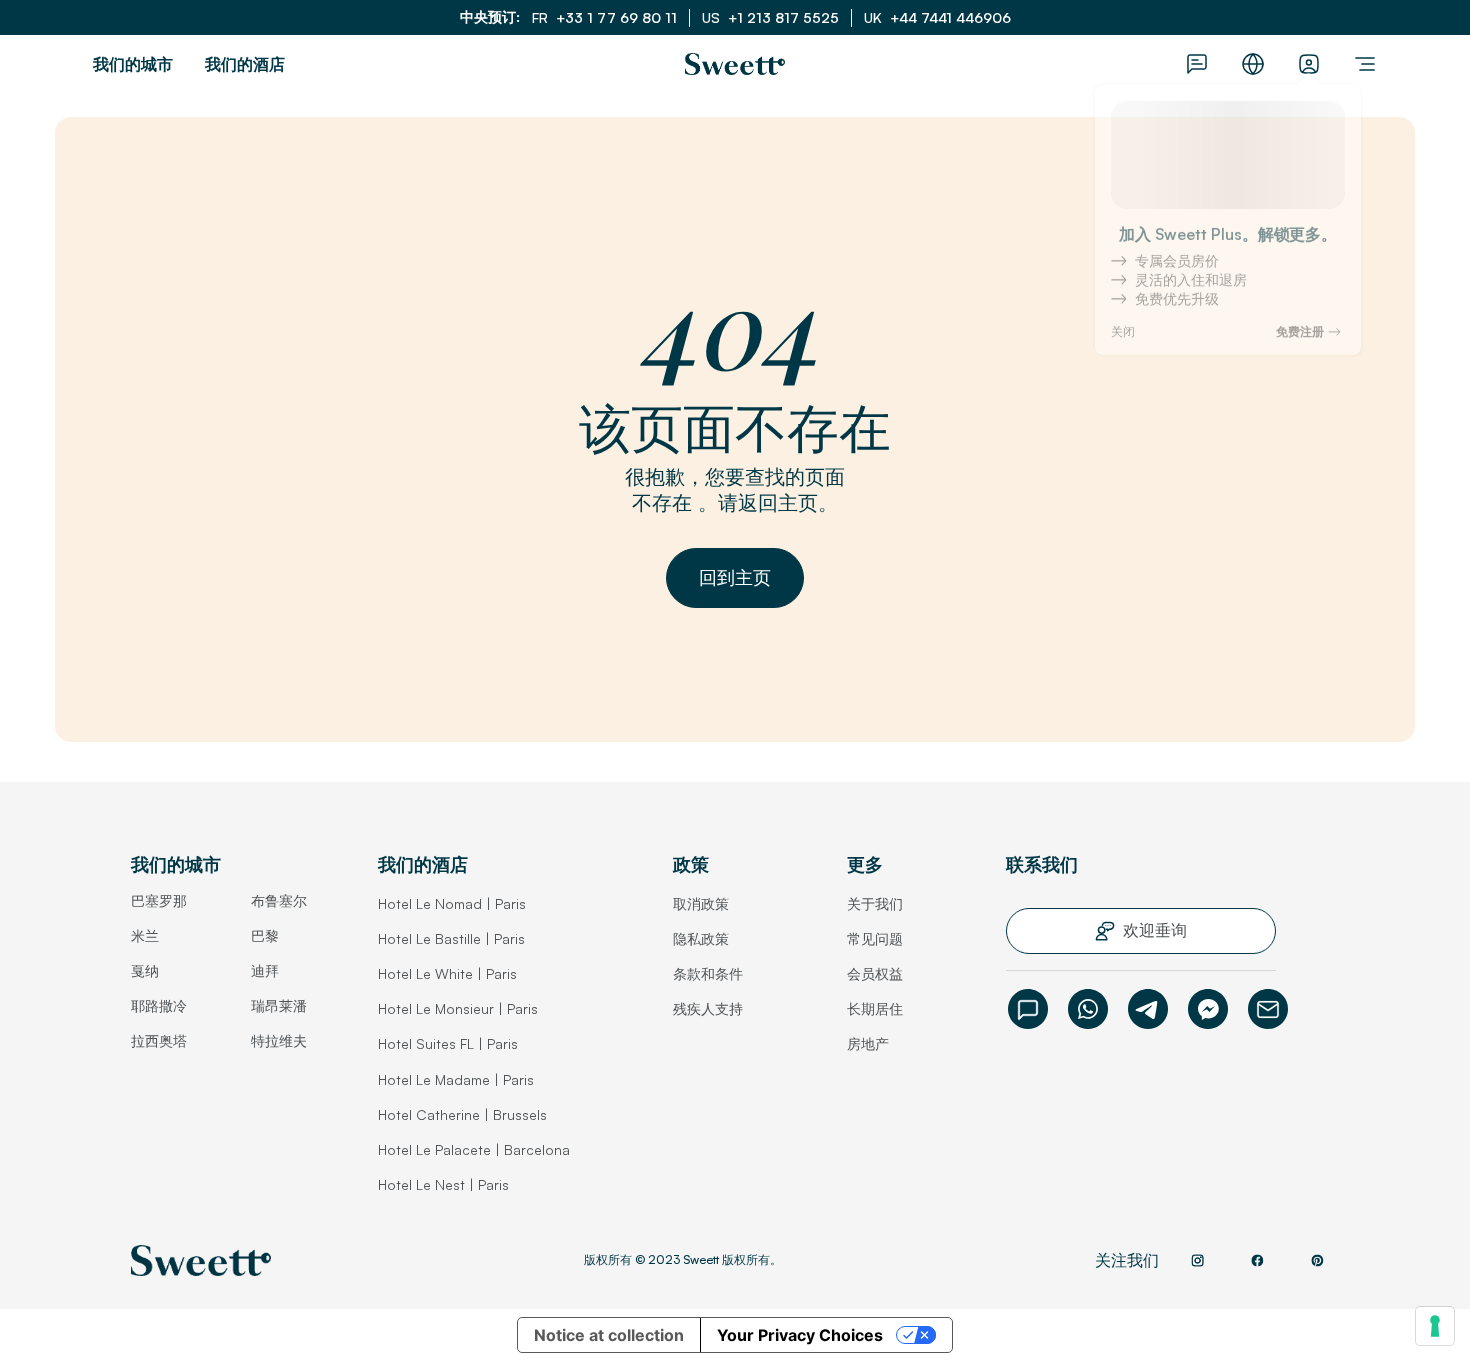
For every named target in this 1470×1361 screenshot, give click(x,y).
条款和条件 (708, 973)
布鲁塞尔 (279, 900)
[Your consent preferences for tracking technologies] (1435, 1326)
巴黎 (265, 935)
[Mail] (1268, 1009)
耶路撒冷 (159, 1005)
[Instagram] (1197, 1260)
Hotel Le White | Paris (447, 973)
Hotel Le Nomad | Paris (452, 903)
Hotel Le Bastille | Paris (451, 938)
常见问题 (875, 938)
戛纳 (145, 970)
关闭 (1123, 342)
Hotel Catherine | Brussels (462, 1114)
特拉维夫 (279, 1040)
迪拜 (265, 970)
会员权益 (875, 973)
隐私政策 (701, 938)
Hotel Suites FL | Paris (448, 1043)
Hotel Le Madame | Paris (456, 1079)
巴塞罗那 (159, 900)
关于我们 (875, 903)
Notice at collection (609, 1335)
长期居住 (875, 1008)
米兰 (145, 935)
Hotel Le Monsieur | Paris (458, 1008)
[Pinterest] (1317, 1260)
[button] (735, 578)
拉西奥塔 (159, 1040)
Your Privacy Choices (800, 1335)
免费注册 (1300, 342)
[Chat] (1028, 1009)
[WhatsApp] (1088, 1009)
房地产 (868, 1043)
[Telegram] (1148, 1009)
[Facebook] (1208, 1009)
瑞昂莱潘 (279, 1005)
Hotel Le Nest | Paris (443, 1184)
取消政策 (701, 903)
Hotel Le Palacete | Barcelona (474, 1149)
